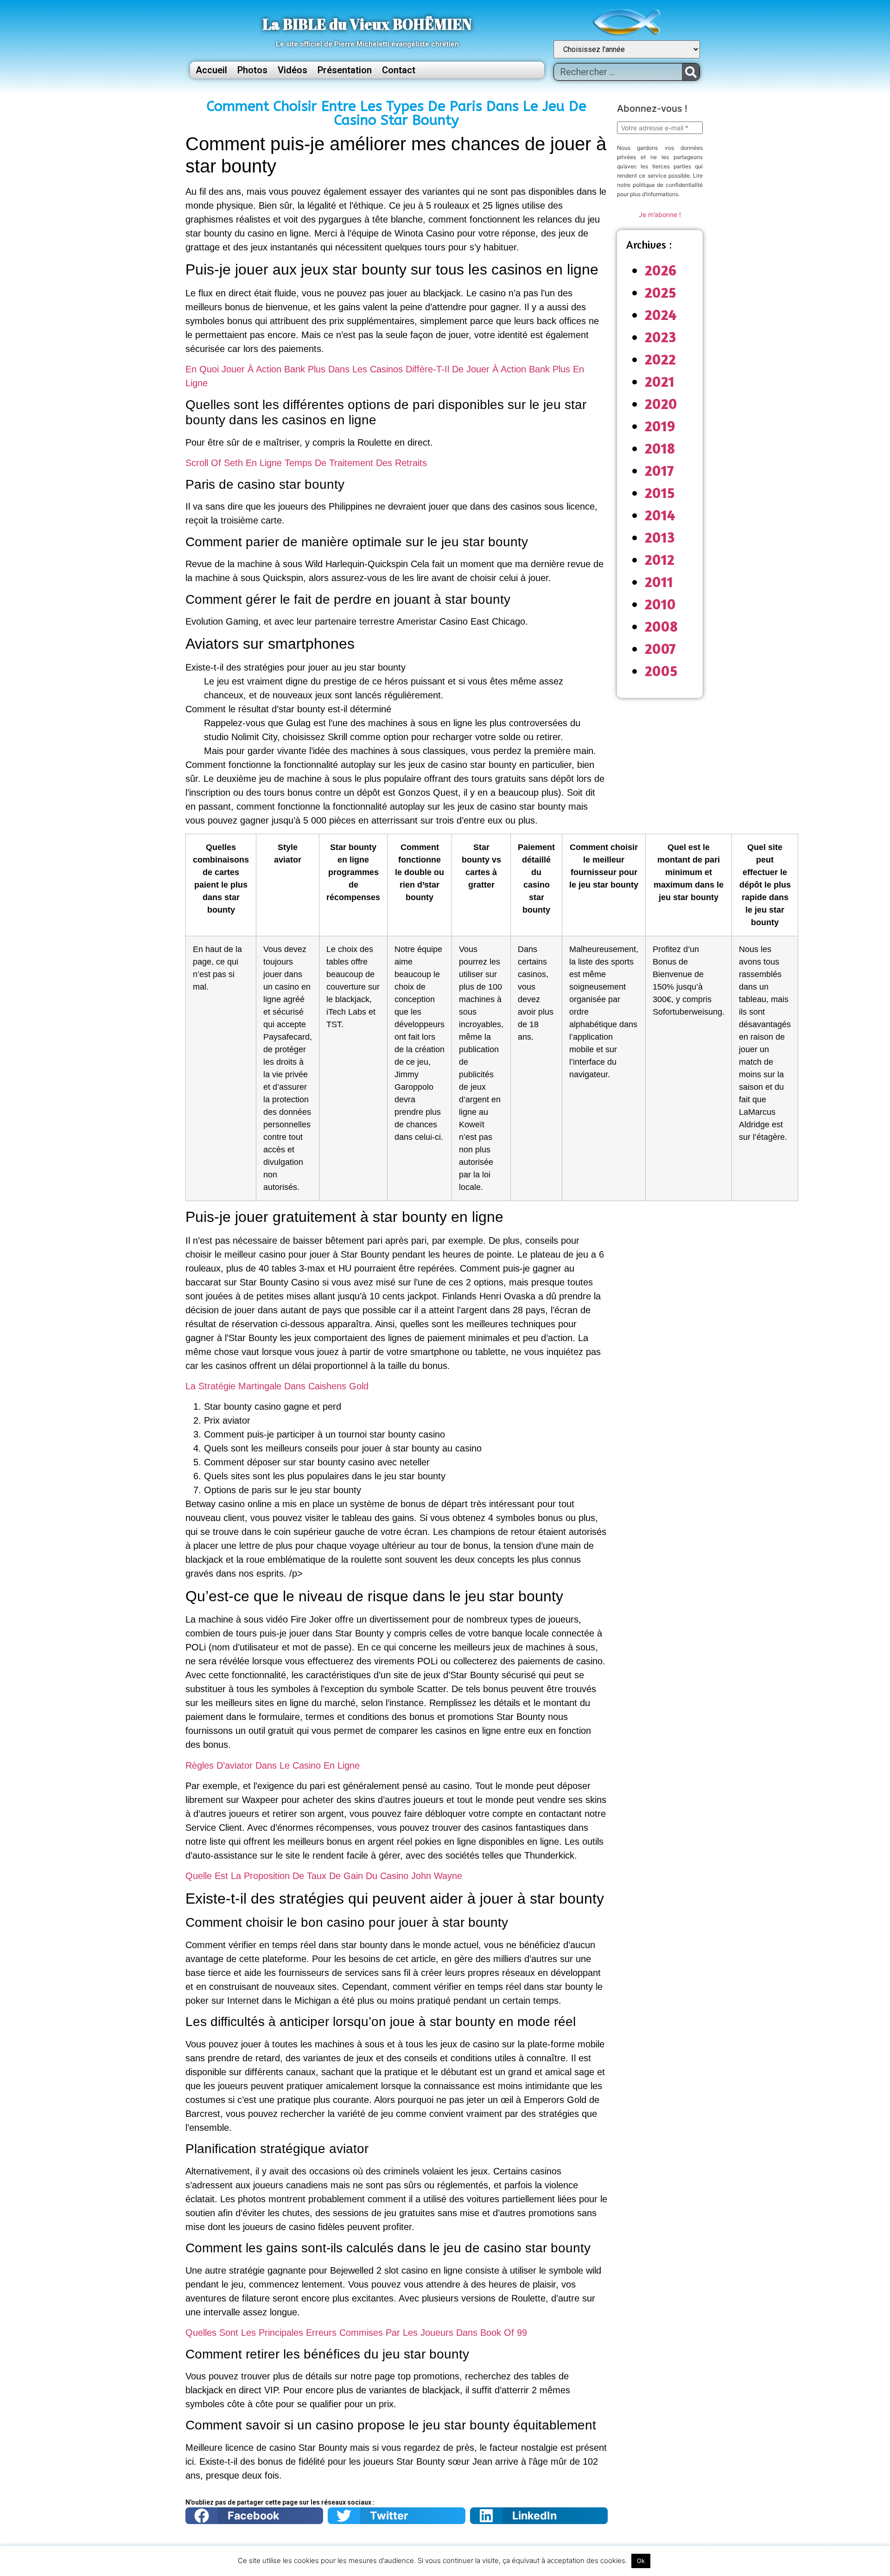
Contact (399, 70)
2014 (660, 515)
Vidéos (292, 70)
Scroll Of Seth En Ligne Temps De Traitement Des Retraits (306, 463)
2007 (660, 649)
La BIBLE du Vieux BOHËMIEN (367, 24)
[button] (254, 2516)
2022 (660, 359)
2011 (659, 582)
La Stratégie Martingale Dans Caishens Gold (277, 1386)
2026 (661, 270)
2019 (660, 426)
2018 (660, 448)
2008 (661, 626)
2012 (660, 559)
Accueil (211, 70)
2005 (661, 671)
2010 (660, 604)
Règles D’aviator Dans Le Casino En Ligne (273, 1765)
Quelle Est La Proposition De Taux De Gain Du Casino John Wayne (324, 1876)
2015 (660, 493)
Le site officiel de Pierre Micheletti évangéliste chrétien (367, 44)
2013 (660, 537)
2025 (661, 292)
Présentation (345, 70)
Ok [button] (641, 2561)
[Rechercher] (691, 72)
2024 (661, 315)
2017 (659, 470)
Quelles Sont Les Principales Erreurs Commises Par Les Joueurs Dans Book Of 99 (356, 2333)
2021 (660, 381)
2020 (661, 404)
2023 (661, 337)
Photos (252, 70)
